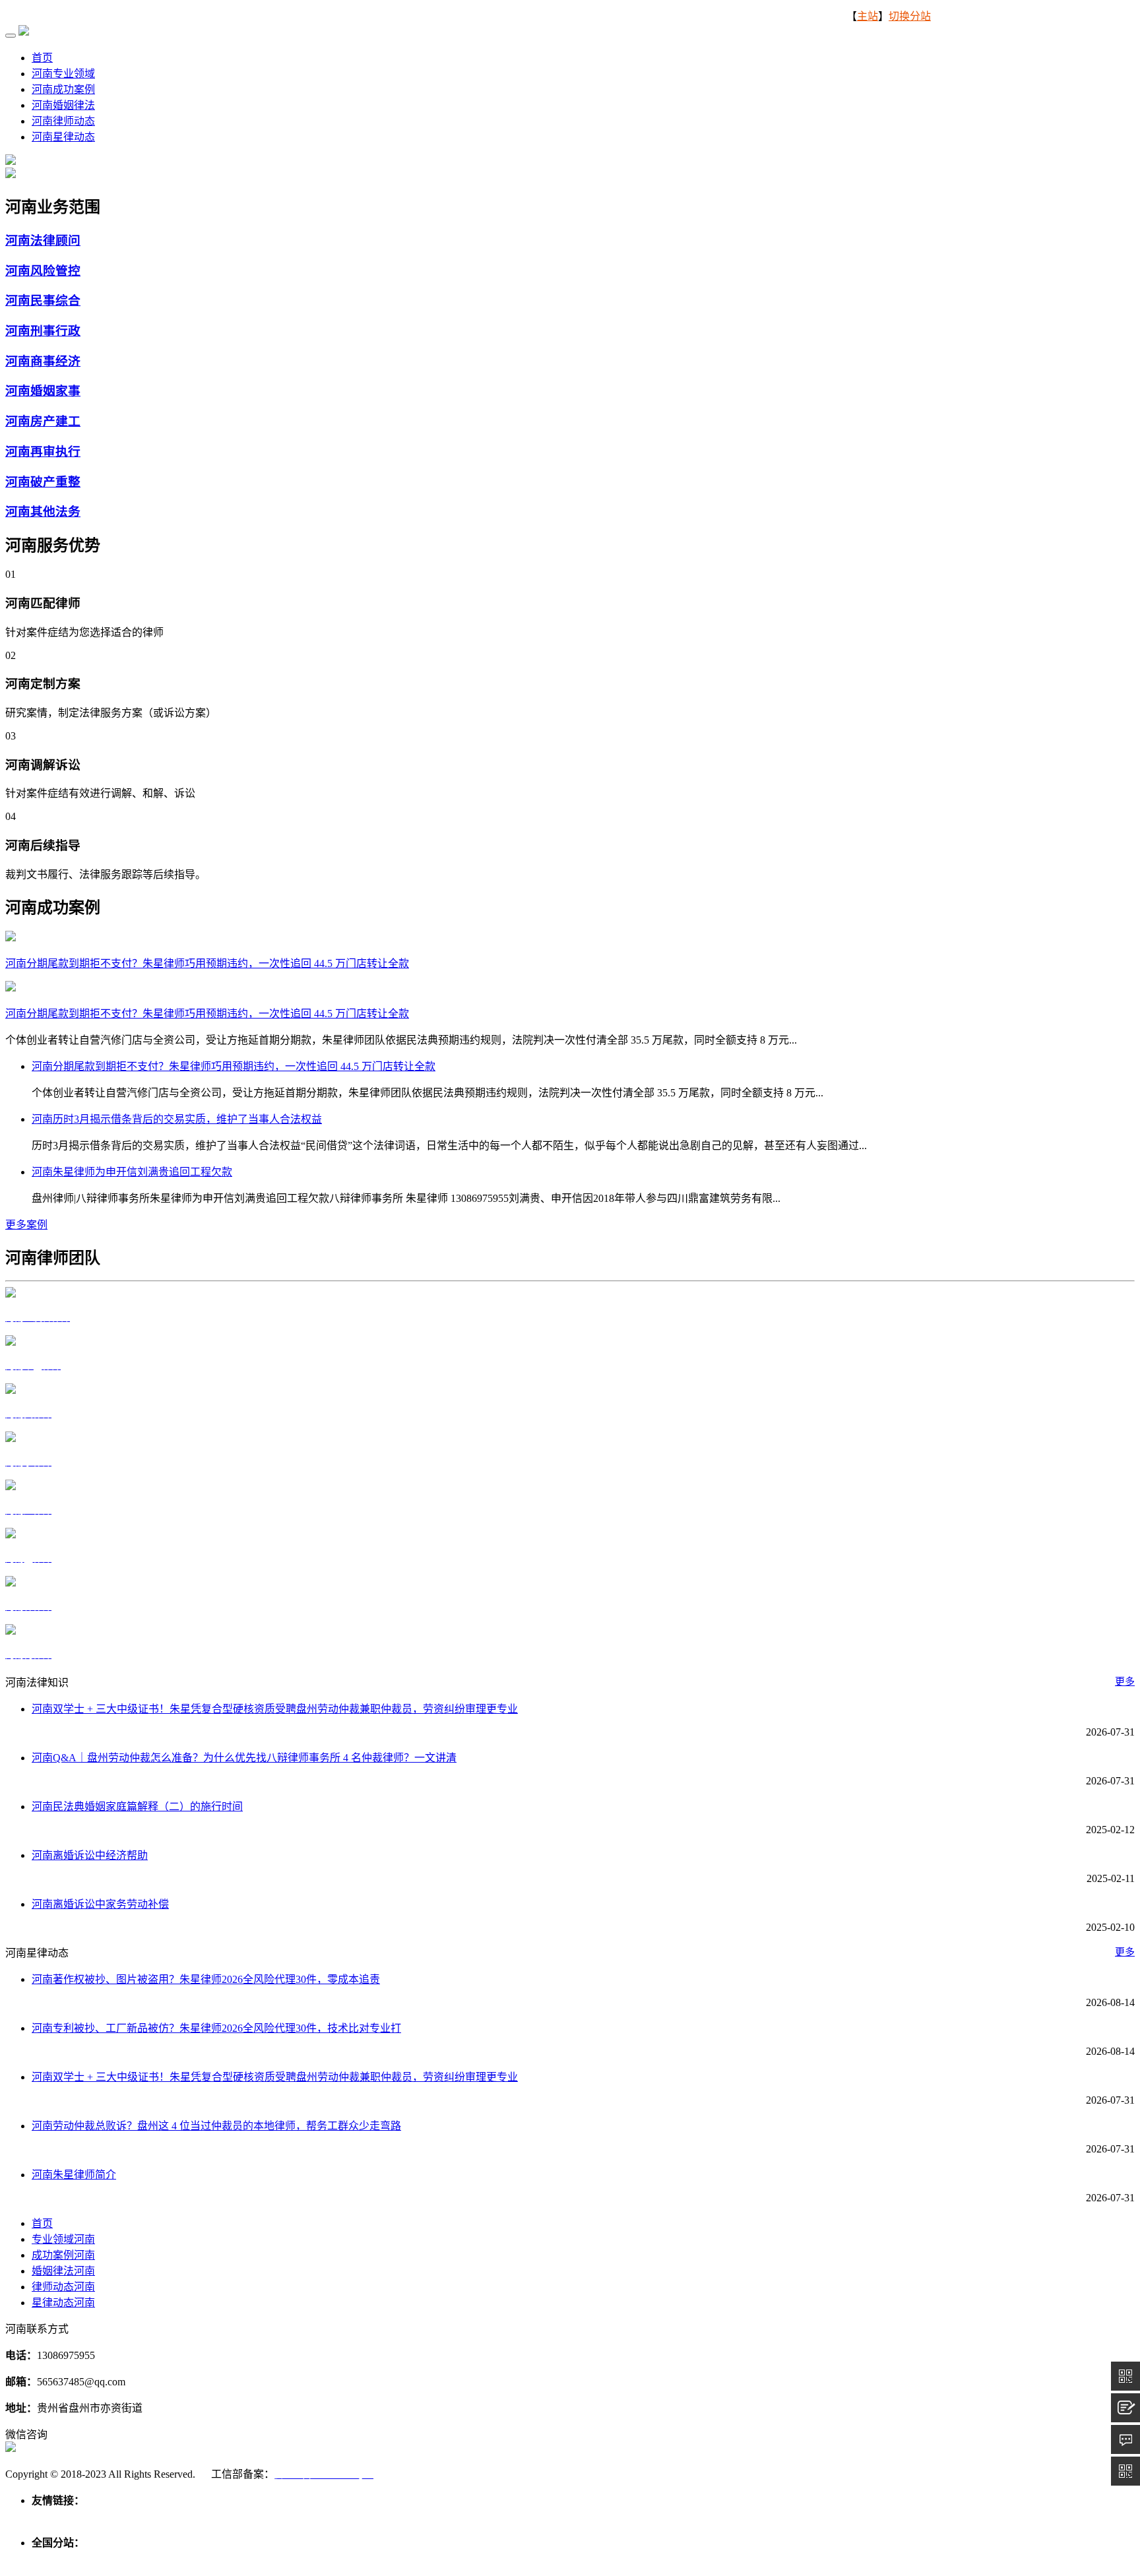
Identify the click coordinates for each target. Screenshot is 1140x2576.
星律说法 (98, 2516)
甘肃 (705, 2559)
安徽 (325, 2559)
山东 (396, 2559)
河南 (420, 2559)
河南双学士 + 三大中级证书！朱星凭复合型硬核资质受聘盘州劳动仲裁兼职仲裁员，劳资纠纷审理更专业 (275, 1709)
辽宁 (172, 2559)
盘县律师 (53, 2516)
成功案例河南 (63, 2255)
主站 (868, 16)
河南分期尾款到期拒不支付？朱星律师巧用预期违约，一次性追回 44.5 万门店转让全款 (207, 1014)
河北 (90, 2559)
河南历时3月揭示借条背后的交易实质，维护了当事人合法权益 (177, 1119)
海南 (538, 2559)
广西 (515, 2559)
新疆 (776, 2559)
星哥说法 (198, 2516)
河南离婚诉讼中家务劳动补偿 (100, 1904)
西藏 (657, 2559)
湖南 (467, 2559)
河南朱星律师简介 (74, 2175)
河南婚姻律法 (63, 105)
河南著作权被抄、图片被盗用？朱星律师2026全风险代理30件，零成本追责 (206, 1979)
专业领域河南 (63, 2239)
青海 (728, 2559)
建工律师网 (303, 2516)
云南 (633, 2559)
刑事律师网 (148, 2516)
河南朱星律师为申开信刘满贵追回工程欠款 (132, 1172)
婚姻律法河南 (63, 2271)
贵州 (610, 2559)
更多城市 (810, 2559)
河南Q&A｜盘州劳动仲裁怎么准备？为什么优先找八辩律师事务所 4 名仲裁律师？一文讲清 (244, 1758)
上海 (253, 2559)
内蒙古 (142, 2559)
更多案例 (26, 1225)
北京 (42, 2559)
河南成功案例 (63, 89)
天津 (66, 2559)
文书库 (348, 2516)
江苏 (277, 2559)
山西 (113, 2559)
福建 (348, 2559)
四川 (586, 2559)
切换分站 (910, 16)
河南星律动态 (63, 137)
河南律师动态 (63, 121)
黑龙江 (224, 2559)
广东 (491, 2559)
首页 (42, 58)
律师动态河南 (63, 2287)
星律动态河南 (63, 2303)
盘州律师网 (393, 2516)
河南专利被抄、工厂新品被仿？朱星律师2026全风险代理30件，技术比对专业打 (216, 2028)
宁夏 (752, 2559)
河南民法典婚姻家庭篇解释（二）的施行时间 (137, 1806)
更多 (1125, 1681)
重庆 (562, 2559)
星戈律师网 (248, 2516)
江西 (372, 2559)
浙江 (301, 2559)
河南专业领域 (63, 74)
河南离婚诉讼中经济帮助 (90, 1855)
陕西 (681, 2559)
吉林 (195, 2559)
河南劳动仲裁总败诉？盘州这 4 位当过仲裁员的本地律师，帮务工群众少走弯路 (216, 2126)
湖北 (443, 2559)
